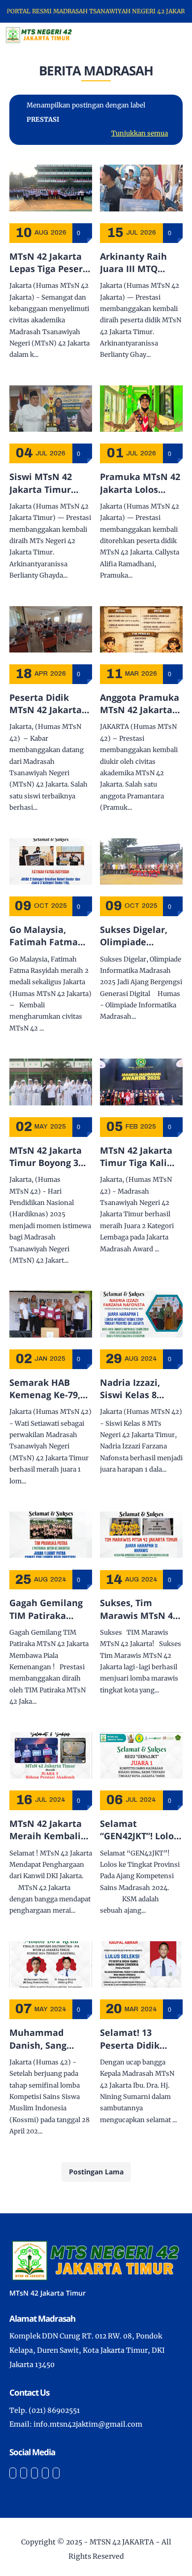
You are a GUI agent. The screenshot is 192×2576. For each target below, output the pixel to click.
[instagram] (34, 2473)
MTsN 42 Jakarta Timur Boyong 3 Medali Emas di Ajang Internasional (46, 1157)
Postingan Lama (96, 2172)
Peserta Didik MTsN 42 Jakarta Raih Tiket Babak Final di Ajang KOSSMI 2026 (47, 704)
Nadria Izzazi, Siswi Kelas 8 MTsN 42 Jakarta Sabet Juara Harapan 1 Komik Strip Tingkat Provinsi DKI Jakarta (138, 1389)
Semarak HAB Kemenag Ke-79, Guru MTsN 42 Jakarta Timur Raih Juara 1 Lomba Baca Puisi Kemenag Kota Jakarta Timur (48, 1389)
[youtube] (56, 2473)
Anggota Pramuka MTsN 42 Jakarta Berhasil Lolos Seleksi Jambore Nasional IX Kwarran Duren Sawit (140, 704)
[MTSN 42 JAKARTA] (39, 34)
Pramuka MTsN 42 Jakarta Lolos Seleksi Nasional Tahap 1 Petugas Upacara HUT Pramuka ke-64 (140, 483)
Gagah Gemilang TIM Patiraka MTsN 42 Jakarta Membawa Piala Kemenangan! (46, 1609)
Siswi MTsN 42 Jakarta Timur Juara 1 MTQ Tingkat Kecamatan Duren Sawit (50, 483)
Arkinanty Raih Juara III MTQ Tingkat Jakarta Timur (134, 263)
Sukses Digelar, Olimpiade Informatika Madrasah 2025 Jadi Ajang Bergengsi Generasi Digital (136, 936)
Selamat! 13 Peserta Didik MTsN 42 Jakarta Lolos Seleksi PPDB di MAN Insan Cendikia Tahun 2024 (141, 2039)
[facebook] (13, 2473)
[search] (151, 35)
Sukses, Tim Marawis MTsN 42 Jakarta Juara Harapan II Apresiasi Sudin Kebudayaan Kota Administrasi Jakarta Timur (139, 1609)
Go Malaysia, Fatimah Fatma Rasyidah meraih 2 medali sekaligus (51, 936)
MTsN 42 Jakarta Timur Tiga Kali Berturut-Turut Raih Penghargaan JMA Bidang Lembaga (141, 1157)
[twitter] (24, 2473)
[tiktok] (45, 2473)
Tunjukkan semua (140, 133)
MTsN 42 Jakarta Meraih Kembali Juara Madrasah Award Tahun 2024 (50, 1830)
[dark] (167, 35)
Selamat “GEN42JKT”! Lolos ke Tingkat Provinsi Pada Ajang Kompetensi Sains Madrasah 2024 (141, 1830)
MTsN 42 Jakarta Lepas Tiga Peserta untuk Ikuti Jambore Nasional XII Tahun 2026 (51, 263)
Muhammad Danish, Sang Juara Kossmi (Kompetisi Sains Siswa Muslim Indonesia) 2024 (47, 2039)
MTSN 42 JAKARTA (122, 2542)
